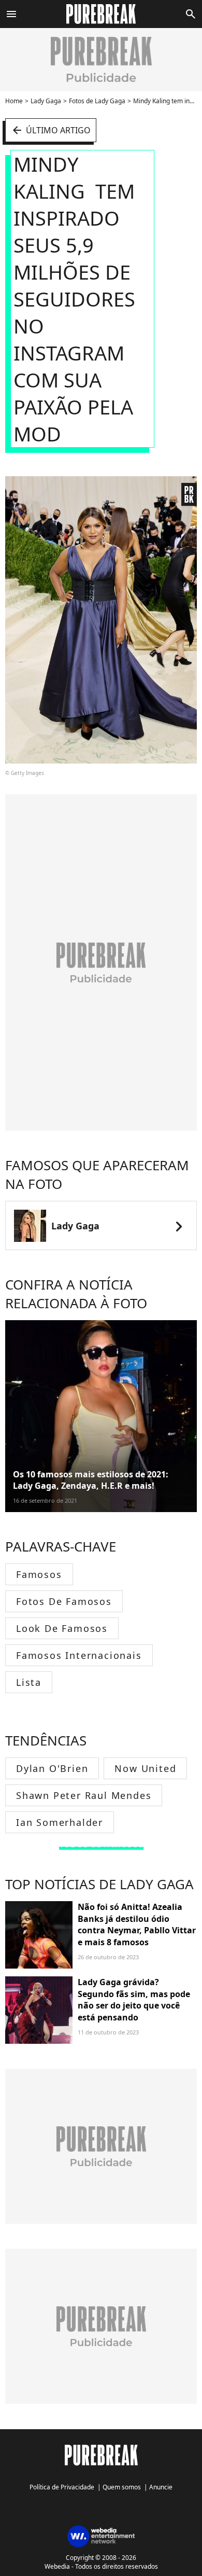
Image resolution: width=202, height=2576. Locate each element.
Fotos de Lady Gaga (97, 101)
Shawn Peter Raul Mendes (84, 1795)
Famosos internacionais (79, 1655)
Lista (29, 1682)
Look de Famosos (62, 1628)
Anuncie (161, 2487)
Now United (145, 1768)
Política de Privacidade (62, 2487)
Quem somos (122, 2487)
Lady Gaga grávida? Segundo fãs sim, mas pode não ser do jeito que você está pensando (134, 1999)
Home (14, 101)
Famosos (39, 1574)
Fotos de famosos (64, 1601)
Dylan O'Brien (52, 1768)
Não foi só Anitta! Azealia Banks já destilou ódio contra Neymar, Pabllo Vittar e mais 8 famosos (137, 1924)
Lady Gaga (46, 101)
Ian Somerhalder (60, 1822)
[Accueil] (101, 14)
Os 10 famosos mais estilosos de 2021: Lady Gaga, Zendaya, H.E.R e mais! (91, 1480)
